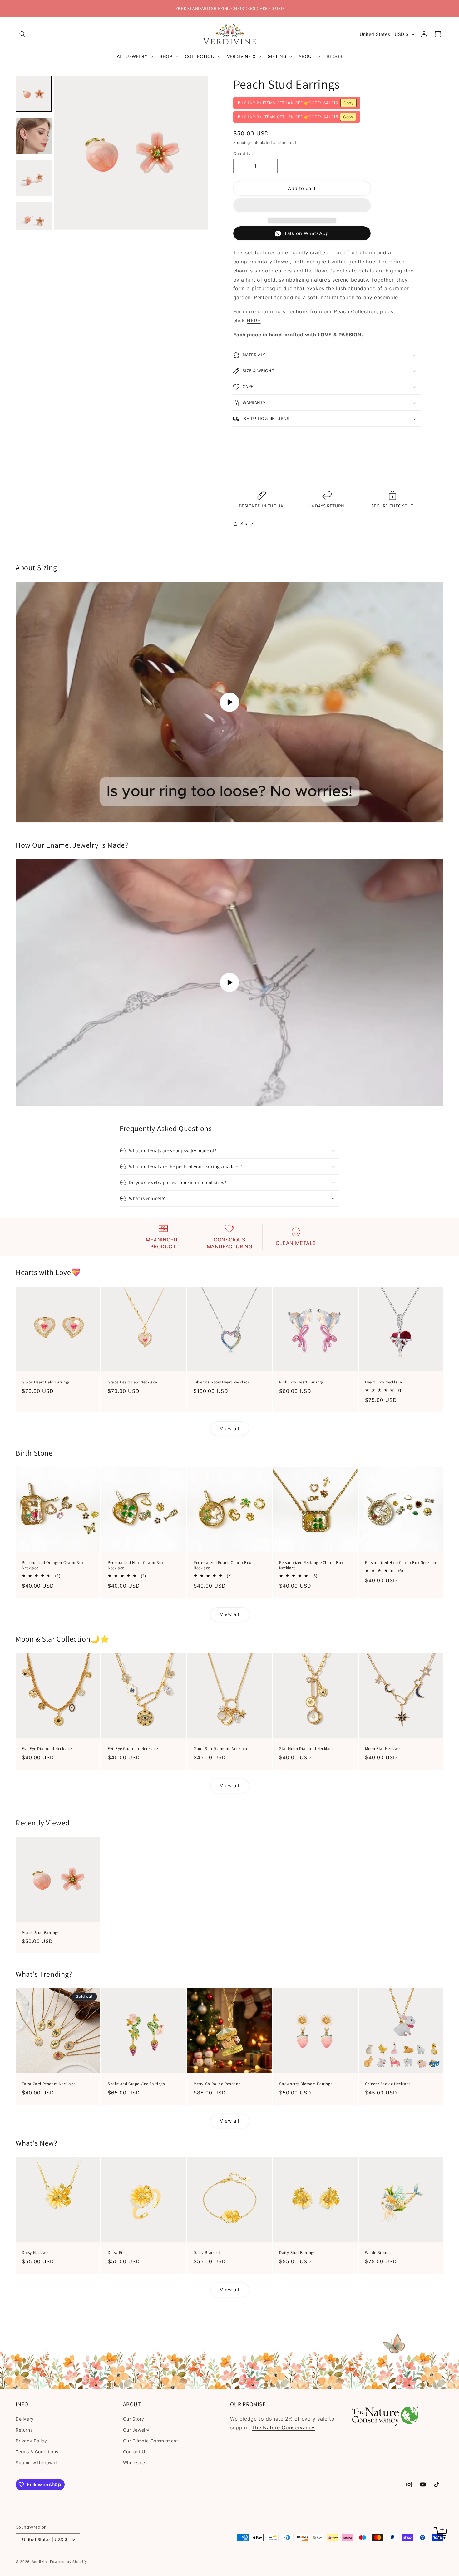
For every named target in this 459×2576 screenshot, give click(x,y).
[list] (131, 153)
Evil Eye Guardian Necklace (133, 1749)
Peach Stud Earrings (40, 1933)
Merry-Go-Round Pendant (217, 2084)
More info (246, 476)
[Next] (201, 153)
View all (230, 1429)
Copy (348, 103)
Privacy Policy (31, 2441)
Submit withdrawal (36, 2463)
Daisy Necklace (36, 2253)
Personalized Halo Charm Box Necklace (401, 1563)
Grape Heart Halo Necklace (132, 1382)
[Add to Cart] (442, 2534)
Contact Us (135, 2452)
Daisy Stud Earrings (297, 2253)
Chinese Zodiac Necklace (388, 2084)
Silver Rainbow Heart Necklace (222, 1382)
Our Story (134, 2419)
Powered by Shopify (69, 2562)
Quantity (242, 154)
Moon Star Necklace (383, 1749)
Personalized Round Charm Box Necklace (222, 1565)
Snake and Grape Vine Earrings (136, 2084)
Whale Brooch (378, 2253)
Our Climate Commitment (151, 2441)
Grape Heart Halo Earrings (46, 1382)
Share (247, 524)
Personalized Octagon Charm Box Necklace (53, 1565)
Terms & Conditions (37, 2452)
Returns (24, 2430)
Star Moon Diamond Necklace (306, 1749)
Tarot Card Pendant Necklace (49, 2084)
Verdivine (40, 2562)
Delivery (25, 2419)
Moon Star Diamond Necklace (221, 1749)
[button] (22, 34)
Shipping (242, 143)
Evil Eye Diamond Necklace (47, 1749)
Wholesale (134, 2463)
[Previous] (61, 153)
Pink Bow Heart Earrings (301, 1382)
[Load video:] (230, 702)
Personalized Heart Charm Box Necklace (136, 1565)
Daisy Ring (117, 2253)
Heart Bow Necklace (383, 1382)
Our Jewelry (136, 2430)
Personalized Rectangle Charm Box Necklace (311, 1565)
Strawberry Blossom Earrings (306, 2084)
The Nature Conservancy (283, 2427)
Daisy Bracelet (207, 2253)
